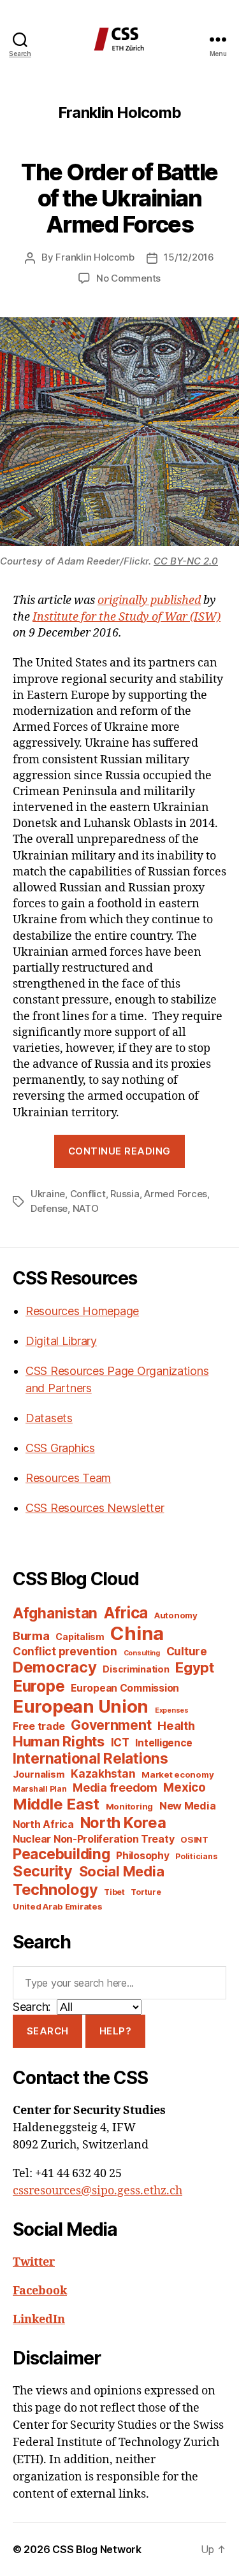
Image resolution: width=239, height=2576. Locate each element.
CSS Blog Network (97, 2549)
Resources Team (68, 1478)
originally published (149, 601)
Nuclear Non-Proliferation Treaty (93, 1839)
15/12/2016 (189, 257)
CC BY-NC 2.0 (186, 561)
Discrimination (136, 1669)
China (137, 1633)
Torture (146, 1892)
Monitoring (129, 1806)
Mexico (184, 1788)
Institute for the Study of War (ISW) (127, 617)
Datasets (49, 1418)
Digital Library (61, 1341)
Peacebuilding (62, 1854)
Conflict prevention (65, 1651)
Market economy (177, 1774)
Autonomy (176, 1615)
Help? (116, 2031)
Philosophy (142, 1856)
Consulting (142, 1653)
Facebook (40, 2291)
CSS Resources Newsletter (95, 1508)
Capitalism (80, 1637)
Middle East (56, 1804)
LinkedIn (39, 2320)
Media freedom (115, 1788)
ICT (120, 1742)
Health (176, 1725)
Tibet (114, 1892)
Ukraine (48, 1194)
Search (48, 2031)
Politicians (196, 1856)
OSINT (194, 1839)
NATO (86, 1208)
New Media (188, 1806)
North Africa (43, 1824)
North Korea (123, 1823)
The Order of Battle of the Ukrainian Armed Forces (119, 198)
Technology (55, 1889)
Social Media (122, 1871)
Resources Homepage (82, 1311)
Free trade (39, 1726)
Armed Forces (176, 1194)
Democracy (55, 1667)
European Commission (125, 1688)
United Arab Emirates (58, 1906)
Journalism (39, 1774)
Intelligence (164, 1743)
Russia (125, 1194)
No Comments (128, 278)
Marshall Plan (40, 1789)
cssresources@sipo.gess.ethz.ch (98, 2191)
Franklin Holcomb (95, 257)
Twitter (34, 2262)
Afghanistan (55, 1613)
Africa (126, 1613)
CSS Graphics (60, 1448)
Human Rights (59, 1741)
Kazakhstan (103, 1774)
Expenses (172, 1710)
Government (111, 1725)
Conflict (88, 1194)
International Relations (91, 1758)
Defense (49, 1208)
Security (43, 1871)
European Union (81, 1706)
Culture (187, 1651)
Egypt (195, 1667)
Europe (39, 1686)
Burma (31, 1636)
